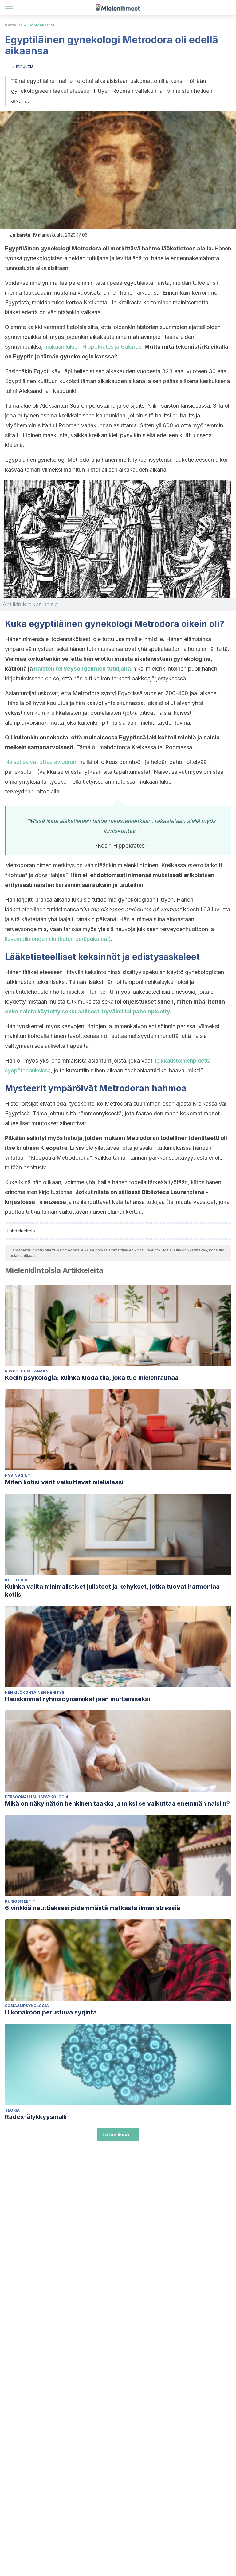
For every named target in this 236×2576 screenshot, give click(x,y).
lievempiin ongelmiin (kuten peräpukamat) (58, 939)
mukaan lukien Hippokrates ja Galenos (93, 347)
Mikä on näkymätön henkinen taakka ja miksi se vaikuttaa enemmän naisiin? (117, 1803)
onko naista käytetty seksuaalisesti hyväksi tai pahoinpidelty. (88, 1011)
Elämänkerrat (41, 25)
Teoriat (14, 2110)
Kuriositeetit (20, 1901)
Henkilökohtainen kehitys (35, 1692)
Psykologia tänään (27, 1371)
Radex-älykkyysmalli (36, 2117)
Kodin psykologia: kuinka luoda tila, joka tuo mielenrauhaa (92, 1378)
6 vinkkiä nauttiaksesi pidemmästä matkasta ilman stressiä (92, 1908)
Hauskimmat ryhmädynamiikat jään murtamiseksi (77, 1699)
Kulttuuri (13, 25)
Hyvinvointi (18, 1476)
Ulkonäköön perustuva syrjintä (51, 2012)
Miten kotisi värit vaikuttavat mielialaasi (64, 1482)
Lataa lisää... (118, 2135)
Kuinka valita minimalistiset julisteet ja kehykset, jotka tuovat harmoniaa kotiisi (112, 1591)
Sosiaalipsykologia (27, 2006)
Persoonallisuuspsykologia (37, 1797)
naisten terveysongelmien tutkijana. (83, 669)
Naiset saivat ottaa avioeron (41, 762)
